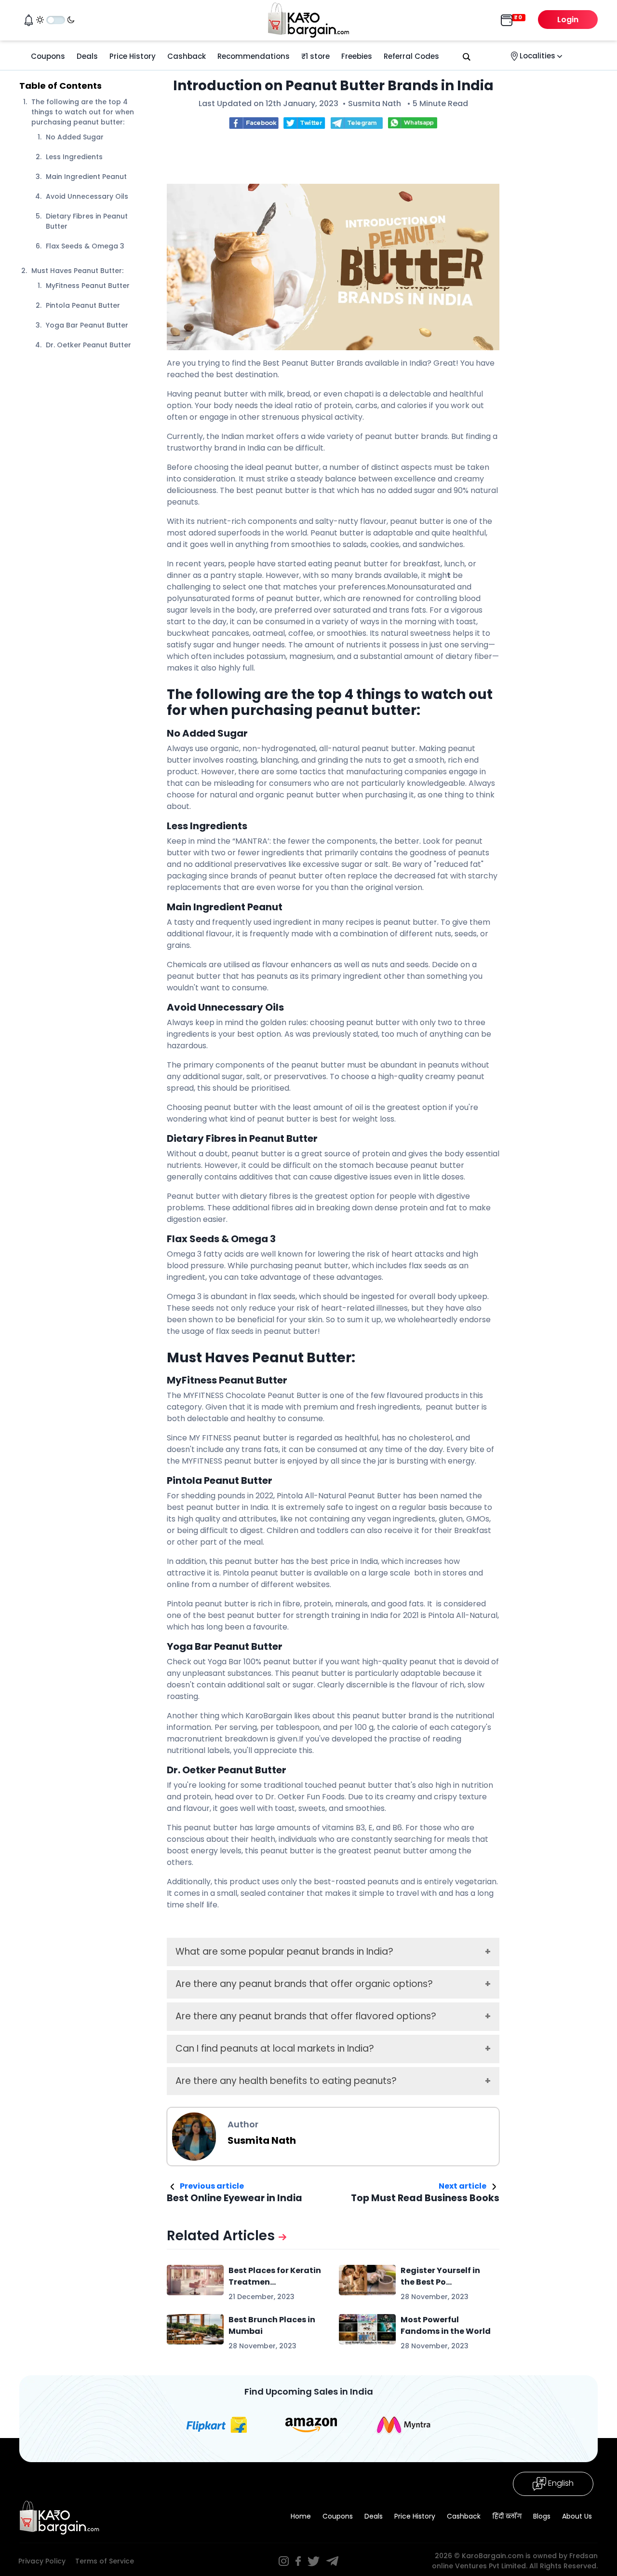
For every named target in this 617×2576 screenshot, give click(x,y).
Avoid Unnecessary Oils (87, 196)
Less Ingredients (74, 157)
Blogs (542, 2516)
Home (301, 2516)
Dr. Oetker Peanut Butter (88, 345)
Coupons (48, 56)
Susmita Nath (375, 103)
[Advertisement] (342, 159)
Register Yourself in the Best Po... (440, 2276)
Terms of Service (105, 2561)
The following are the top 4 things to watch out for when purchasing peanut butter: (83, 112)
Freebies (357, 56)
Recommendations (254, 56)
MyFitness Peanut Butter (88, 286)
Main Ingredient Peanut (86, 177)
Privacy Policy (42, 2561)
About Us (577, 2516)
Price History (133, 56)
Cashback (187, 56)
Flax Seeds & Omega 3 (85, 246)
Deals (87, 56)
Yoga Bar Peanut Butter (87, 325)
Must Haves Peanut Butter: (77, 271)
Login (568, 20)
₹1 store (315, 56)
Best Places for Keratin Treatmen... (275, 2276)
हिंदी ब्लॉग (507, 2516)
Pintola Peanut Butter (83, 305)
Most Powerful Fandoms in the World (446, 2325)
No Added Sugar (76, 137)
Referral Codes (411, 56)
